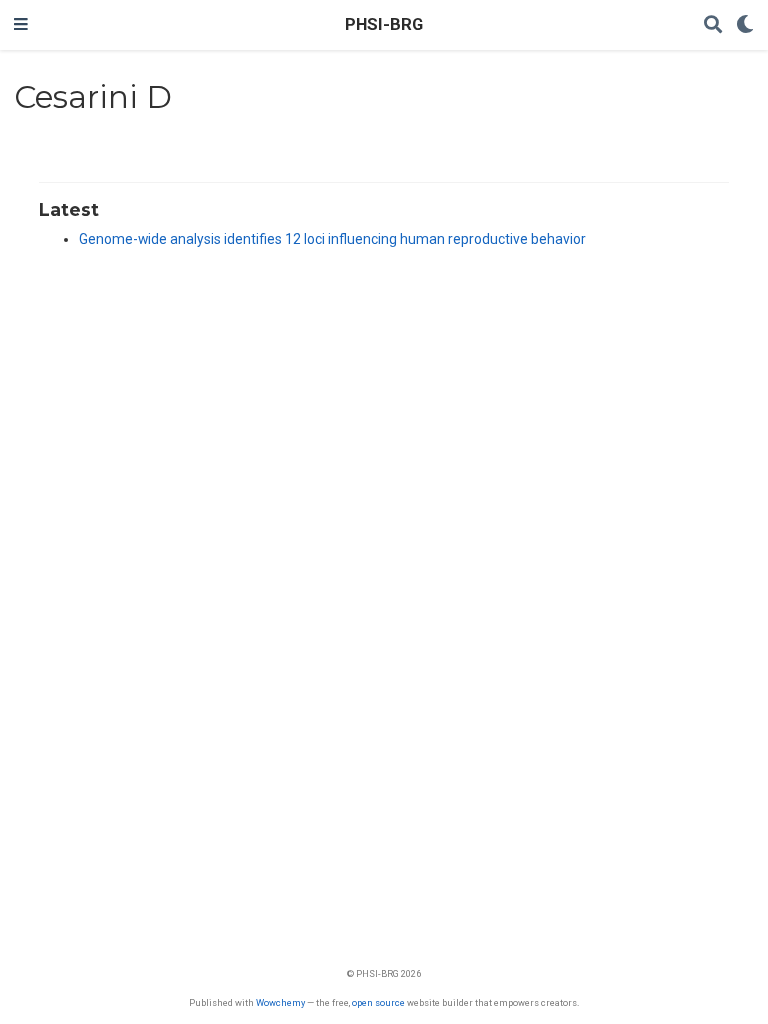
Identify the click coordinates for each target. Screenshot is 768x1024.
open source (378, 1002)
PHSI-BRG (384, 24)
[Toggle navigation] (21, 25)
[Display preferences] (745, 25)
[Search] (713, 25)
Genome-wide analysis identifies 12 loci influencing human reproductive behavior (332, 239)
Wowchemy (280, 1002)
